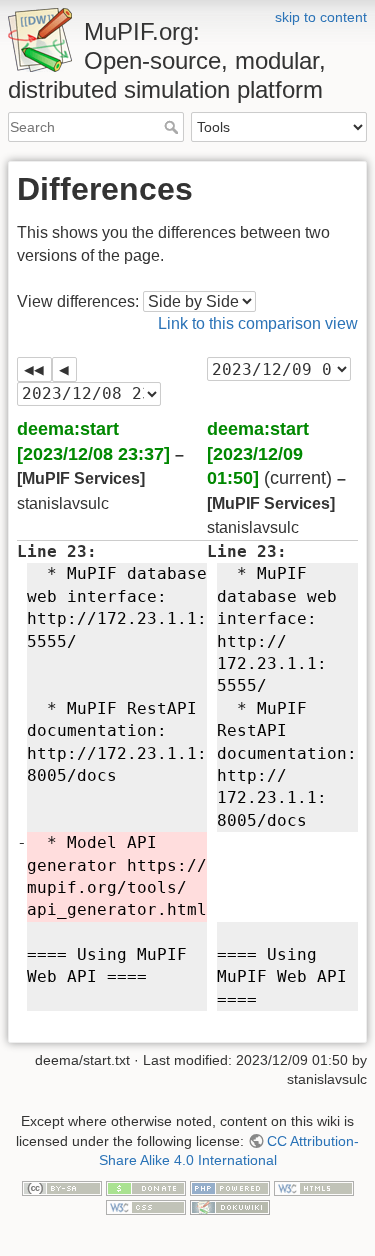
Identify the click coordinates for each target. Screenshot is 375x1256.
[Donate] (146, 1187)
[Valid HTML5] (314, 1187)
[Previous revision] (64, 369)
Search (173, 127)
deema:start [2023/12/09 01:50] (258, 453)
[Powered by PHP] (230, 1187)
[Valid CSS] (146, 1207)
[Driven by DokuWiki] (230, 1207)
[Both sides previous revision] (34, 369)
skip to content (321, 17)
